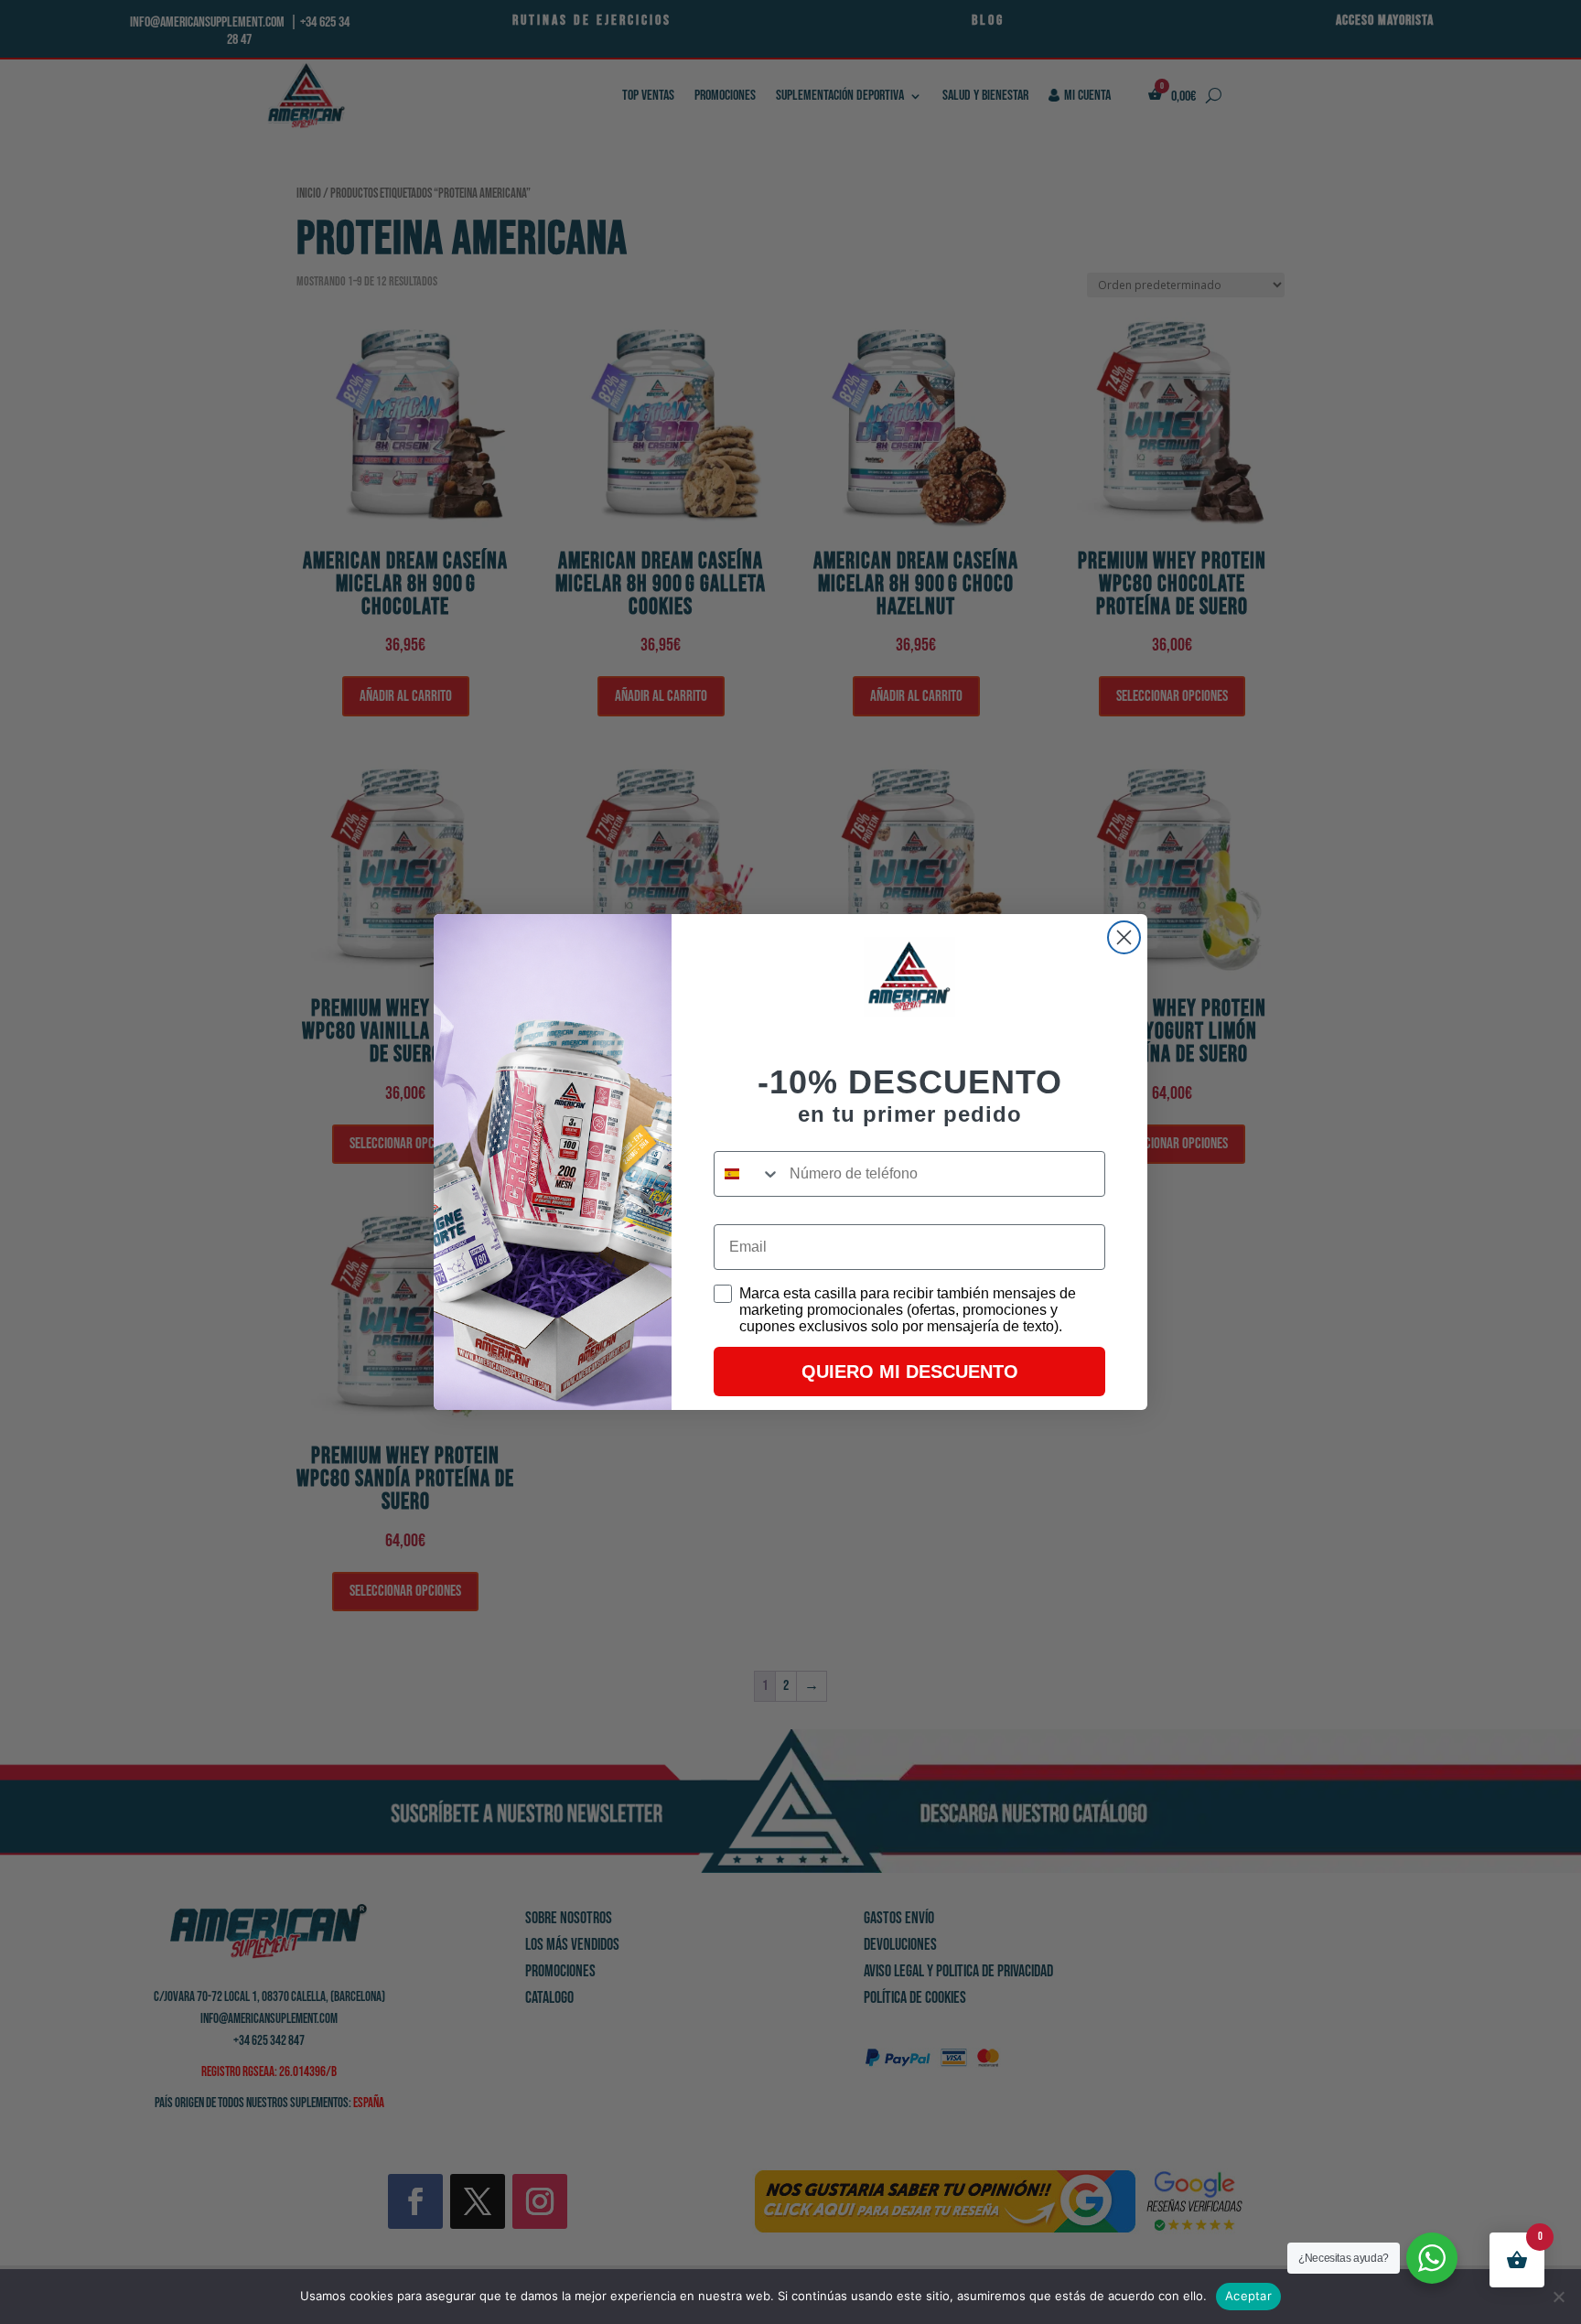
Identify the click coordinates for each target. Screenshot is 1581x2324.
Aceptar (1248, 2296)
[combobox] (747, 1174)
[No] (1558, 2297)
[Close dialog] (1124, 937)
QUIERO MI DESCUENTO (910, 1372)
